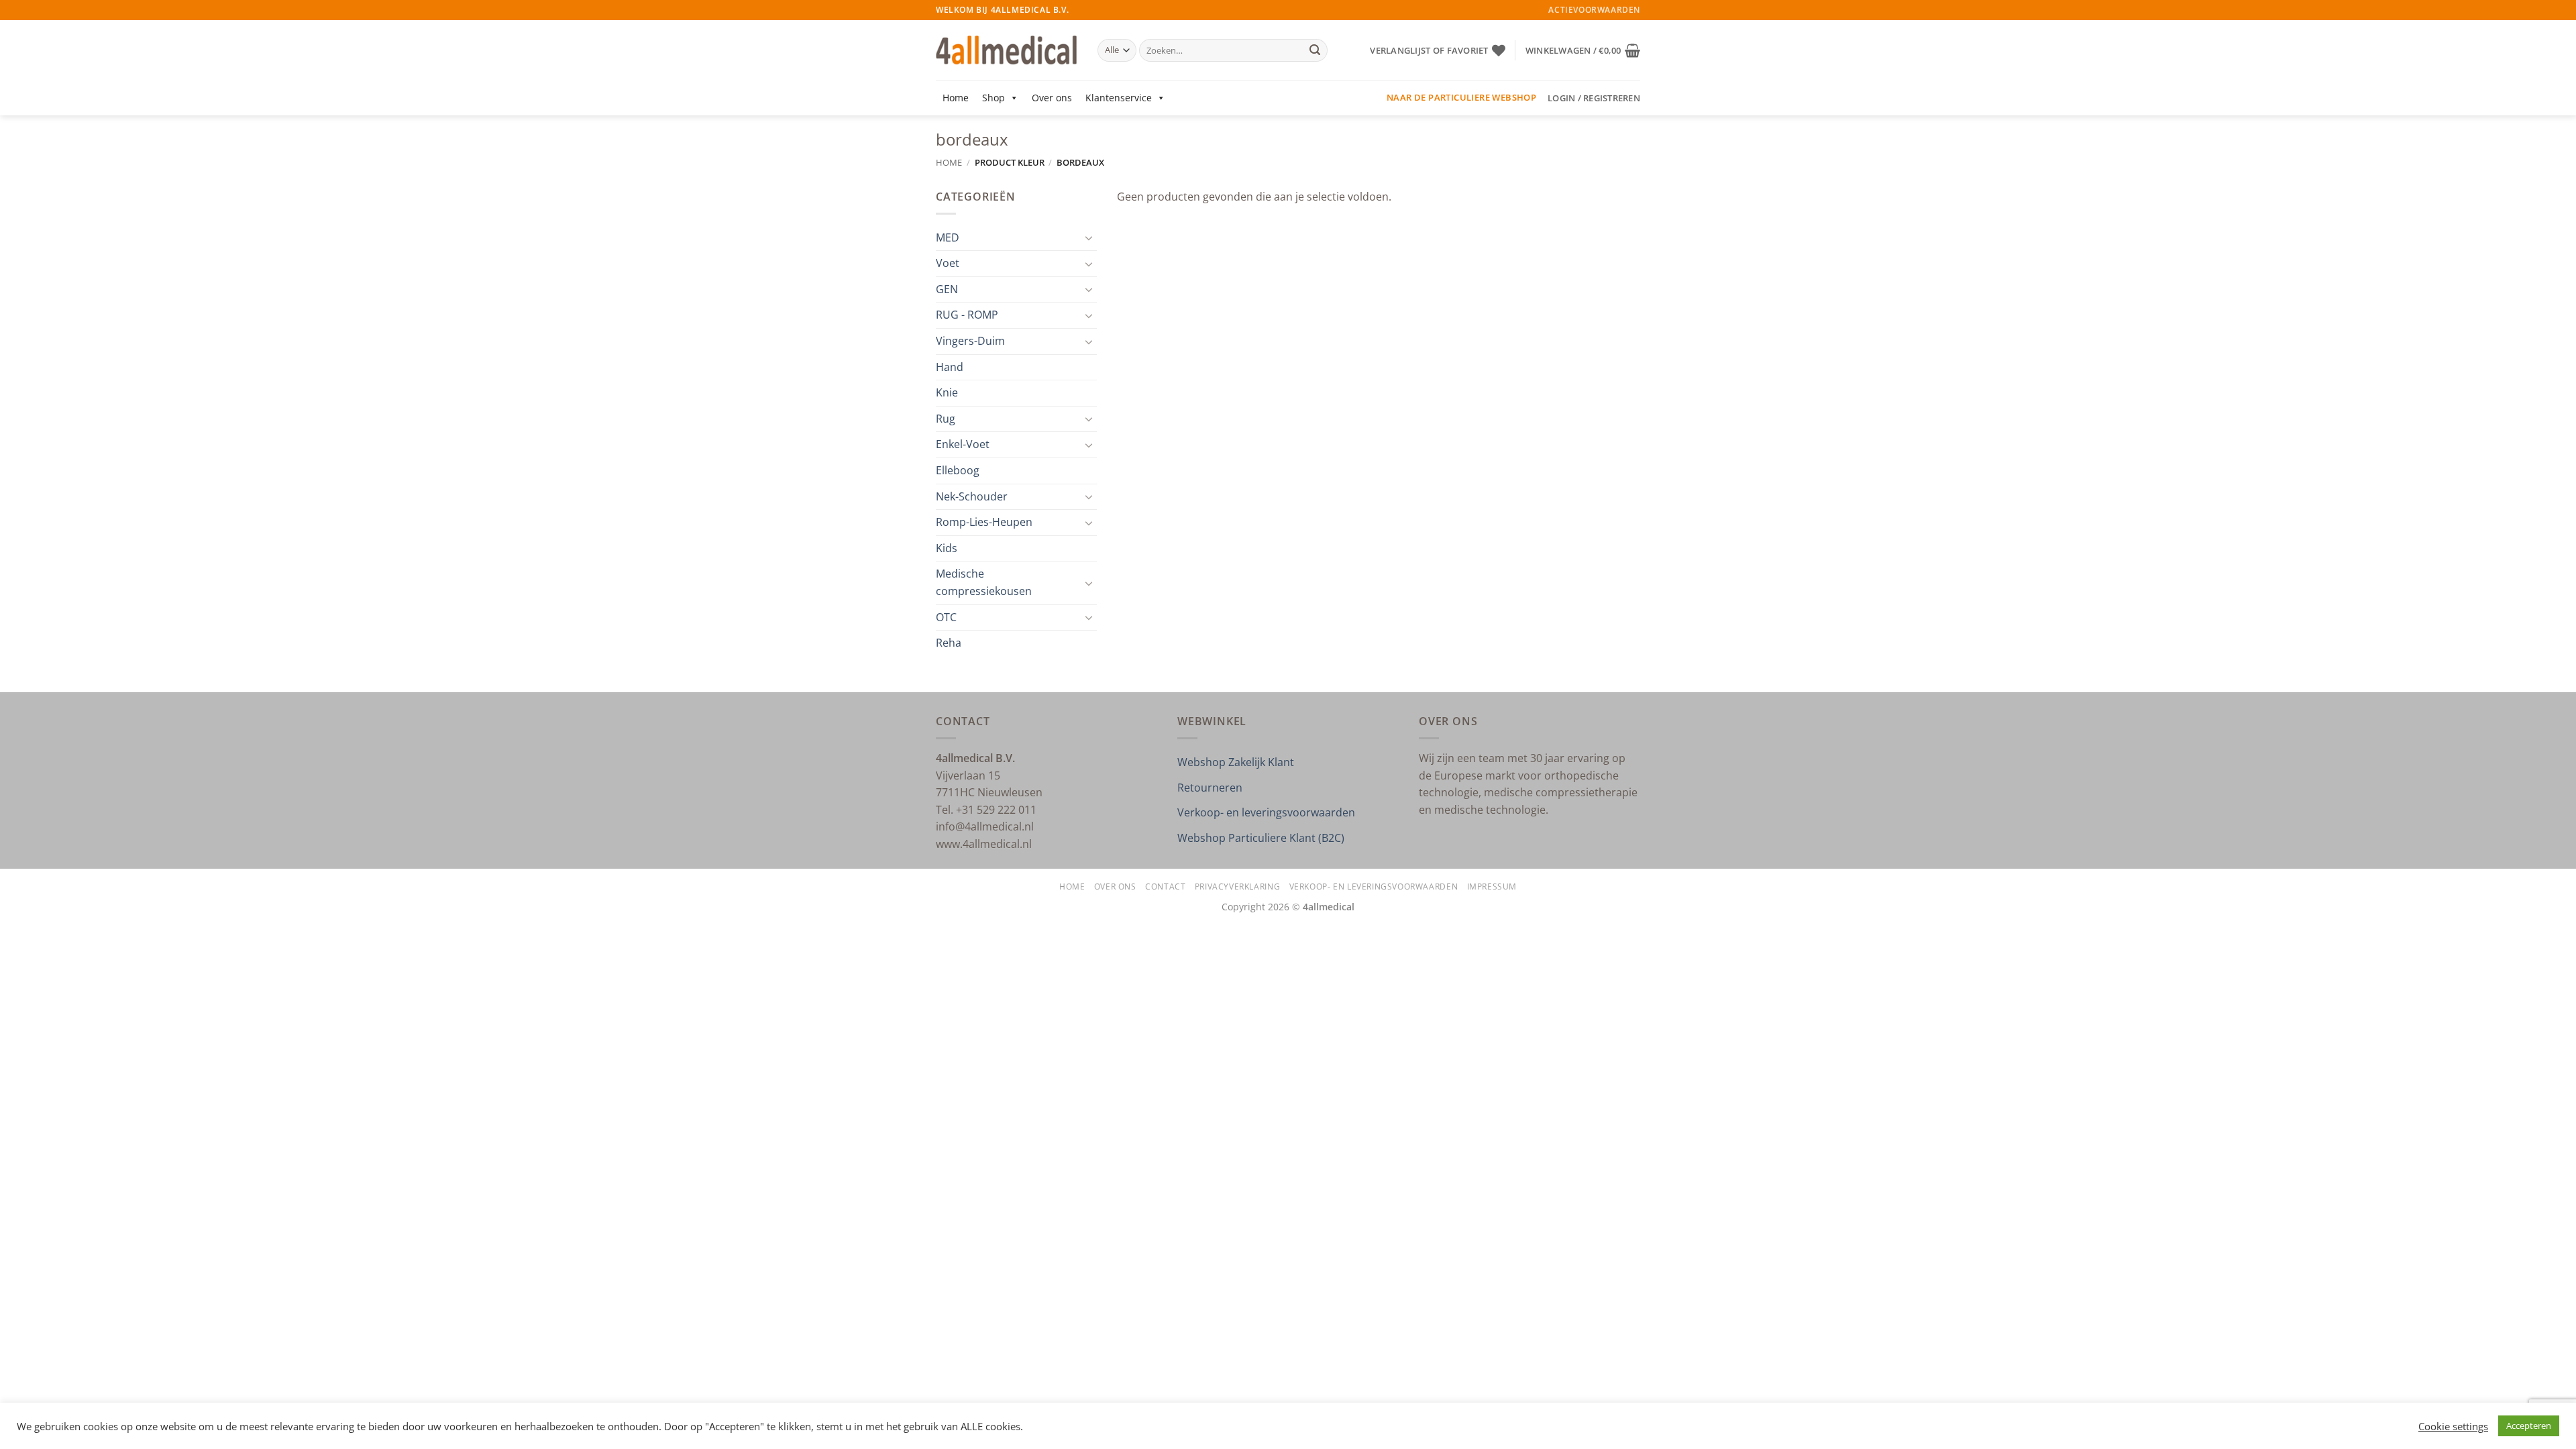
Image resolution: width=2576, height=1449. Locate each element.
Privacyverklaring (1237, 887)
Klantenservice (1119, 98)
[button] (1583, 50)
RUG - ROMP (967, 315)
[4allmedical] (1007, 51)
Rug (946, 419)
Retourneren (1210, 788)
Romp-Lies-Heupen (984, 522)
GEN (947, 289)
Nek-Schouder (972, 496)
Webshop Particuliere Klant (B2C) (1261, 838)
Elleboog (958, 470)
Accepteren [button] (2529, 1426)
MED (948, 237)
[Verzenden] (1315, 50)
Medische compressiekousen (984, 582)
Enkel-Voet (963, 444)
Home (956, 98)
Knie (947, 392)
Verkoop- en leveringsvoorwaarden (1266, 812)
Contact (1165, 887)
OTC (946, 617)
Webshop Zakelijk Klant (1236, 762)
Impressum (1492, 887)
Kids (947, 548)
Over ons (1052, 98)
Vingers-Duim (970, 341)
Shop (994, 98)
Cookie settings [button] (2453, 1426)
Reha (949, 643)
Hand (950, 367)
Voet (948, 263)
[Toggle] (1089, 237)
